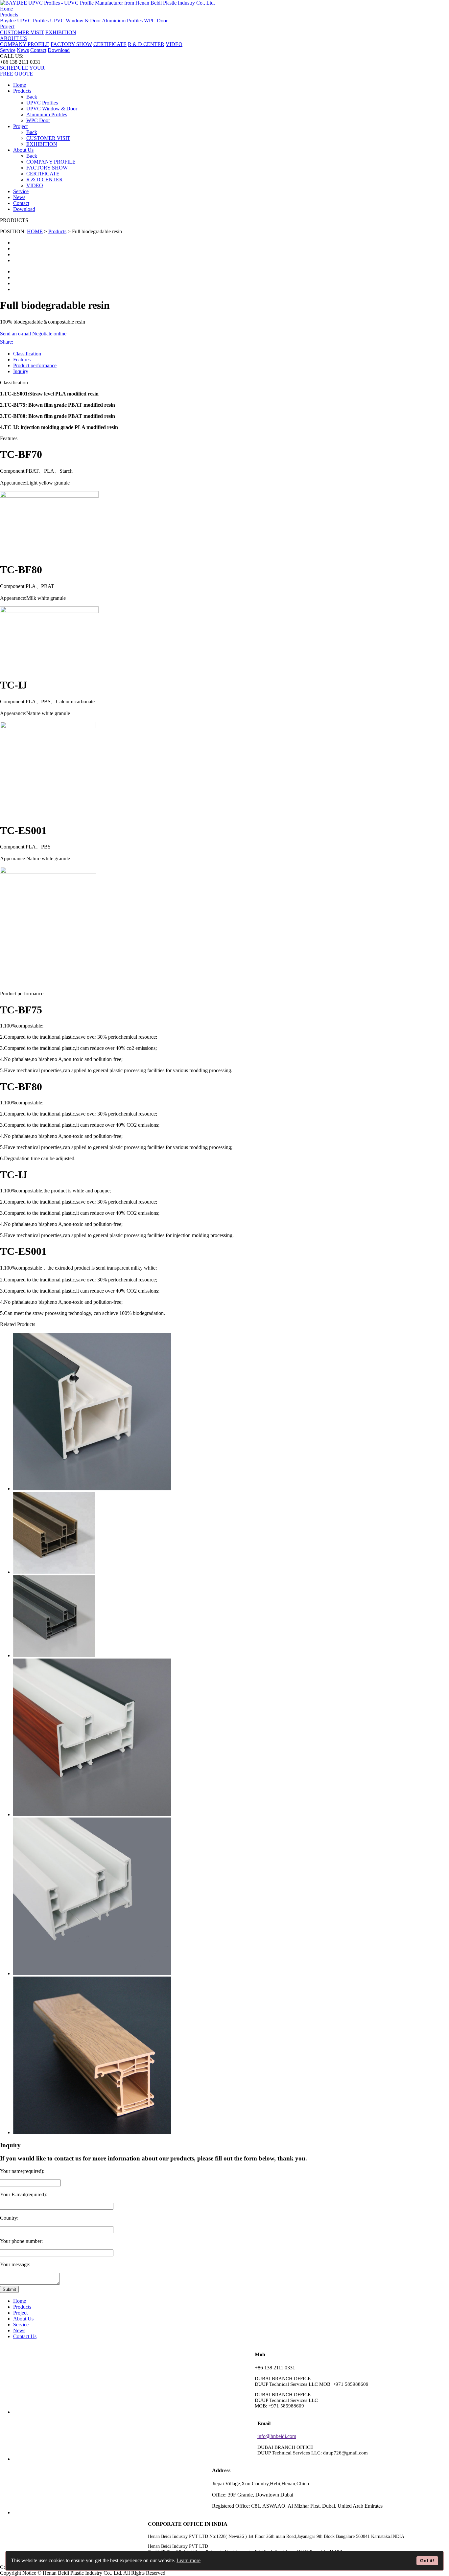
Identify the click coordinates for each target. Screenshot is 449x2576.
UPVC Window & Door (75, 21)
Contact (38, 50)
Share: (7, 342)
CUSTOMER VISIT (22, 32)
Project (20, 126)
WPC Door (156, 21)
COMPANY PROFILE (25, 44)
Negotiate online (49, 334)
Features (22, 360)
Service (8, 50)
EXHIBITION (61, 32)
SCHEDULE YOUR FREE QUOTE (22, 71)
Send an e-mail (15, 334)
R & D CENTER (146, 44)
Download (59, 50)
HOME (35, 231)
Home (6, 9)
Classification (27, 354)
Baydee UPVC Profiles (24, 21)
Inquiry (21, 371)
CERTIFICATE (110, 44)
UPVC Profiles (42, 103)
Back (32, 97)
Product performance (35, 365)
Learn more (189, 2560)
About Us (23, 2319)
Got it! (427, 2561)
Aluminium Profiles (122, 21)
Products (57, 231)
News (23, 50)
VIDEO (174, 44)
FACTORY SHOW (71, 44)
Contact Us (25, 2336)
